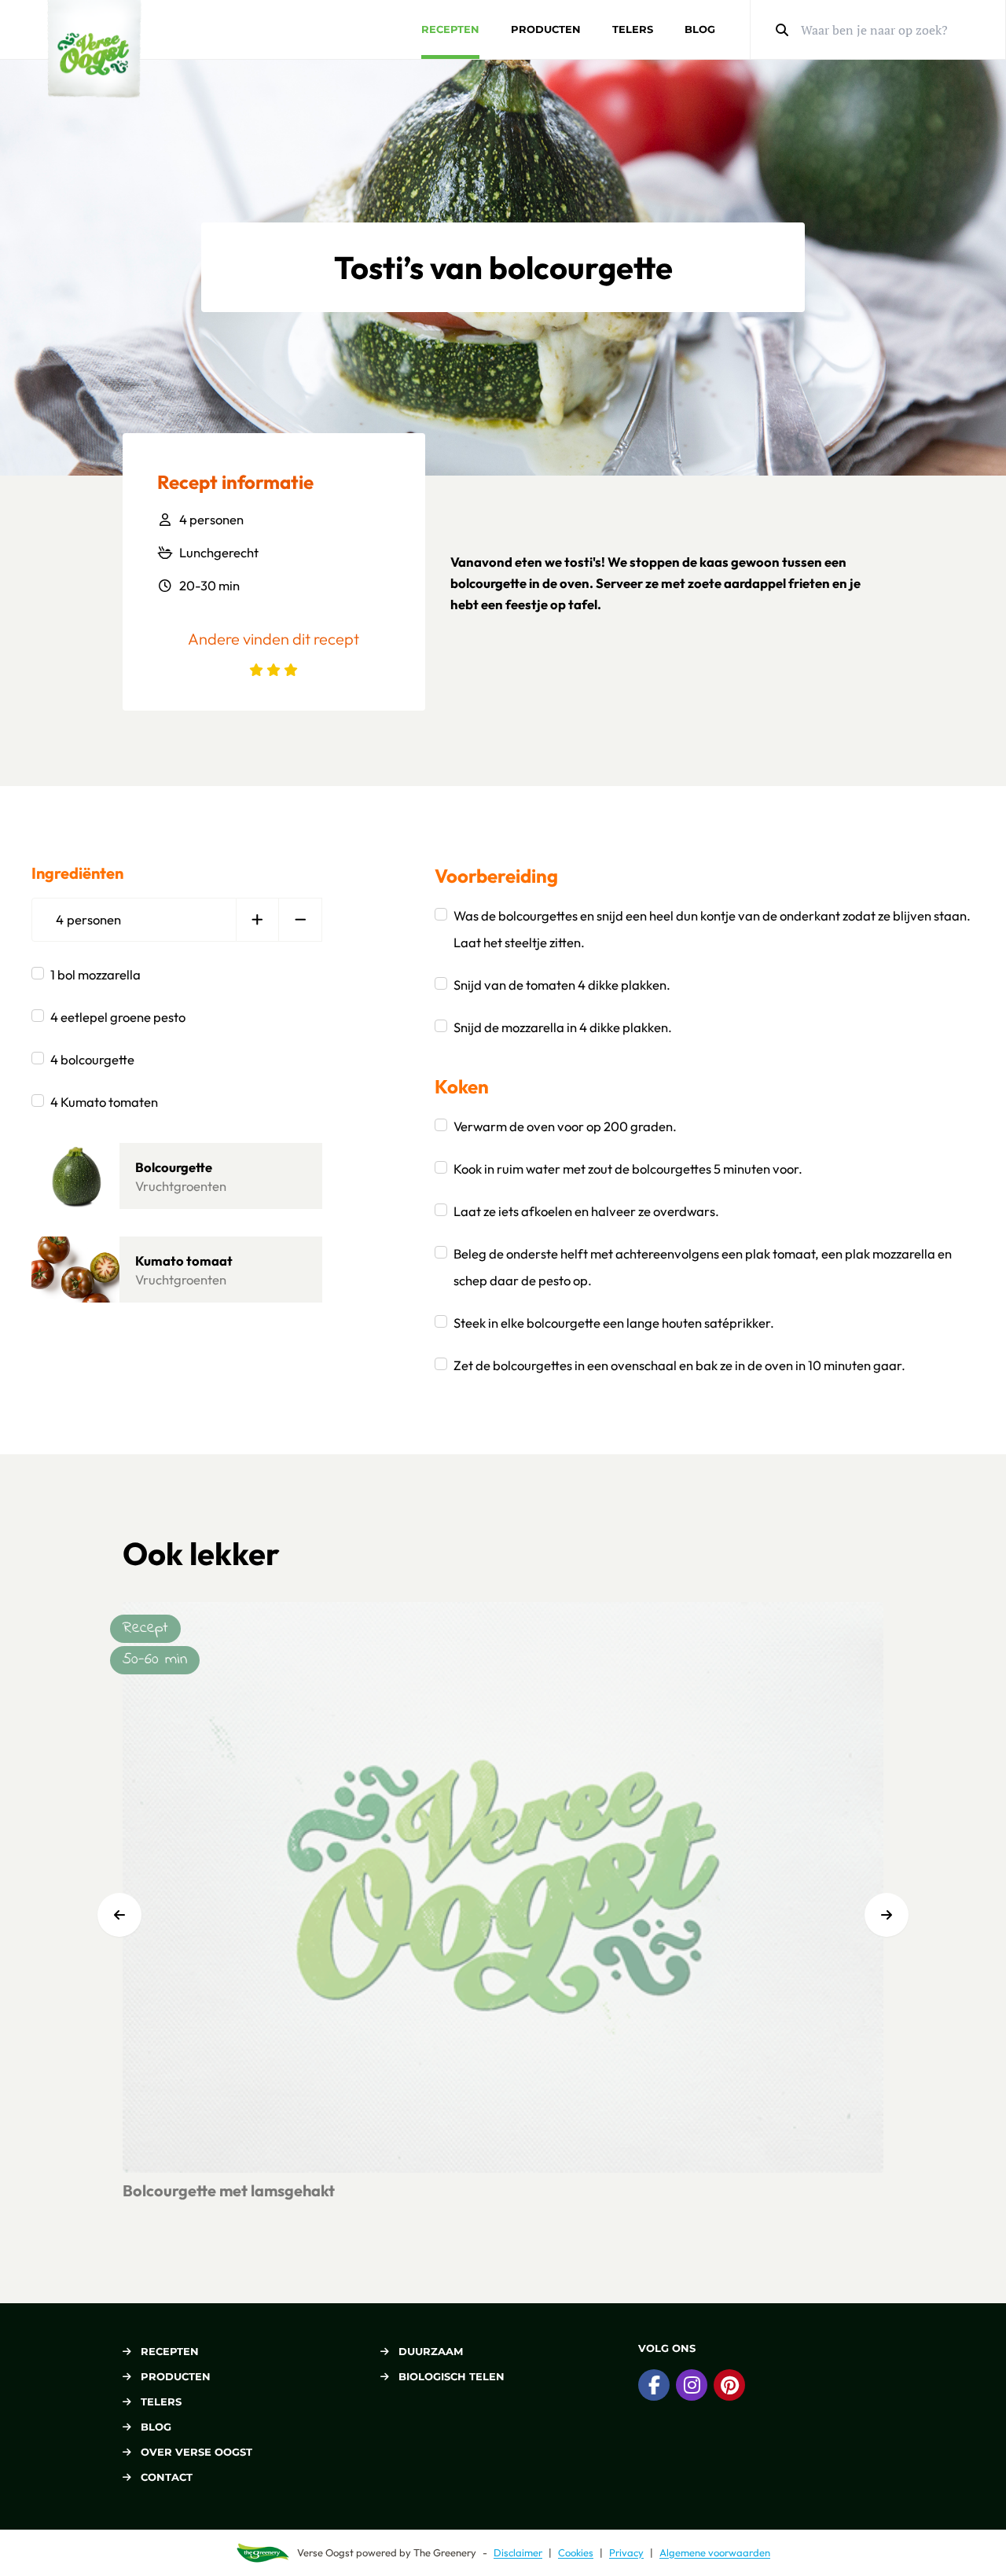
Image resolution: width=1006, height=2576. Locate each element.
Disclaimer (518, 2552)
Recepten (450, 29)
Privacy (626, 2552)
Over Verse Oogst (196, 2452)
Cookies (576, 2552)
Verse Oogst (325, 2552)
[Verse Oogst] (94, 49)
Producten (546, 29)
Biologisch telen (452, 2376)
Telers (633, 29)
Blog (700, 29)
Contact (167, 2477)
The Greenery (445, 2552)
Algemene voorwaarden (715, 2552)
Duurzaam (431, 2351)
